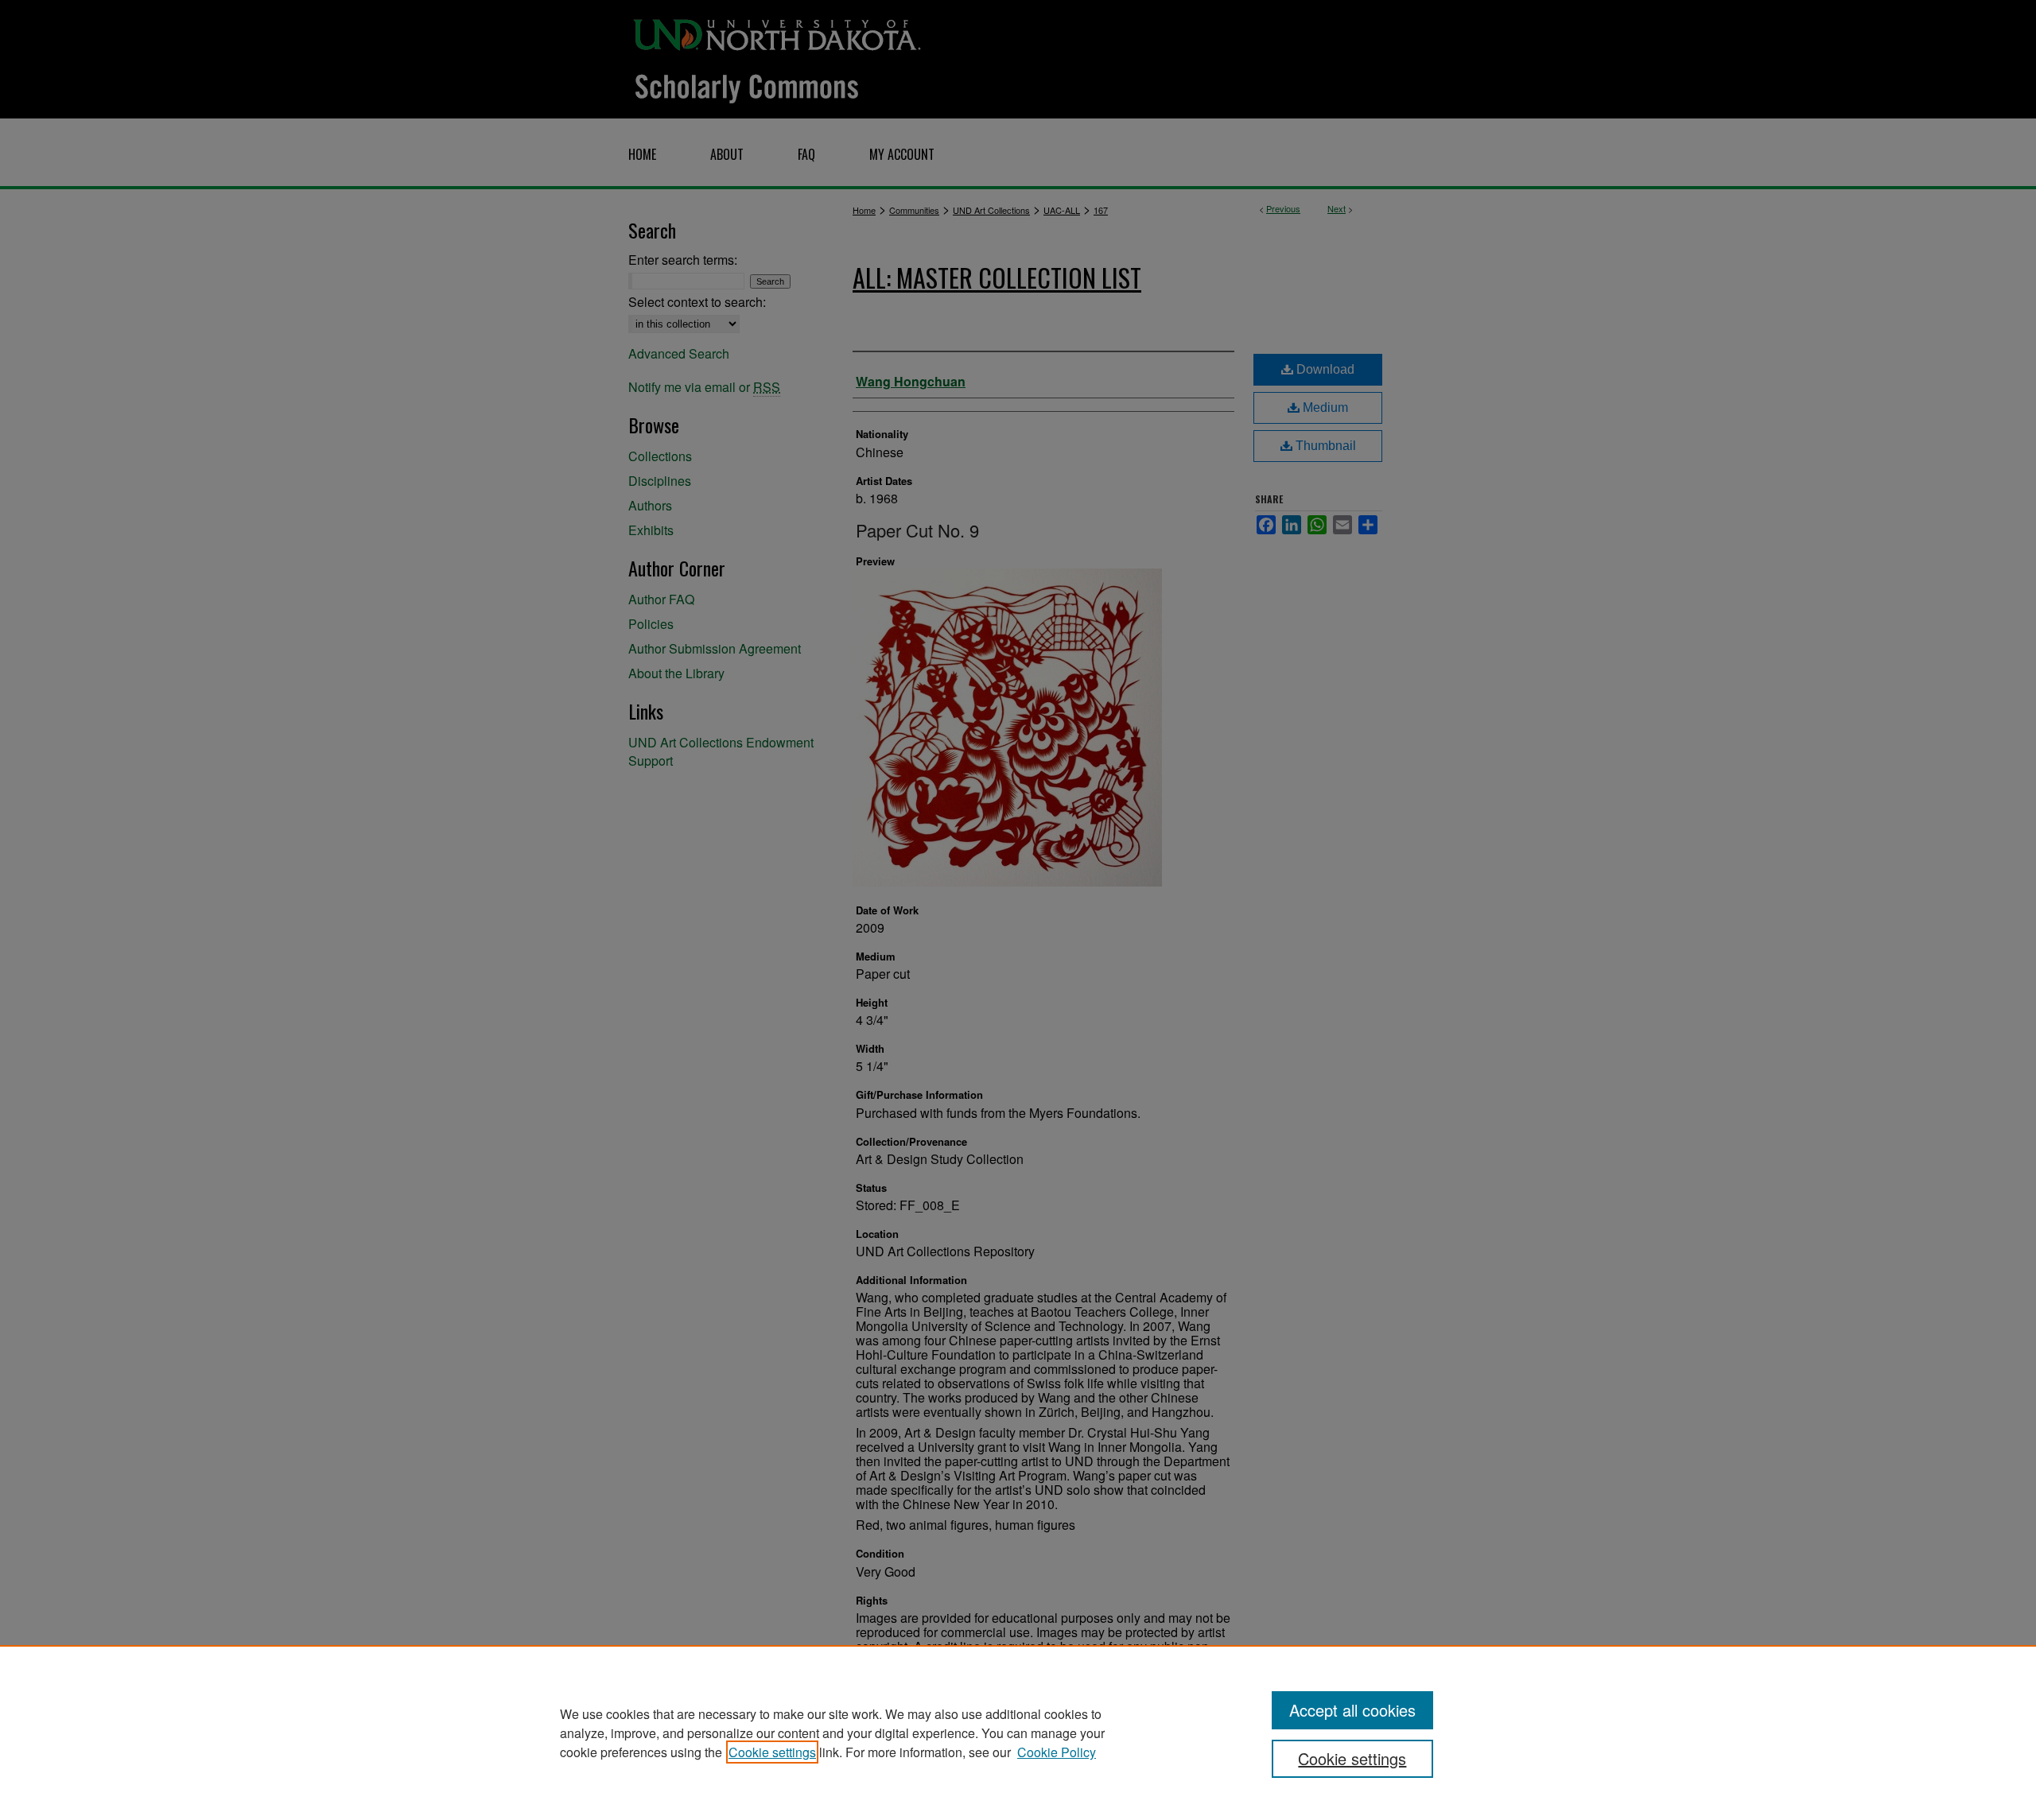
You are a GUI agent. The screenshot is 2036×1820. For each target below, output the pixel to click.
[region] (1018, 1733)
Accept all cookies (1352, 1710)
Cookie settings (772, 1752)
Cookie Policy (1057, 1752)
